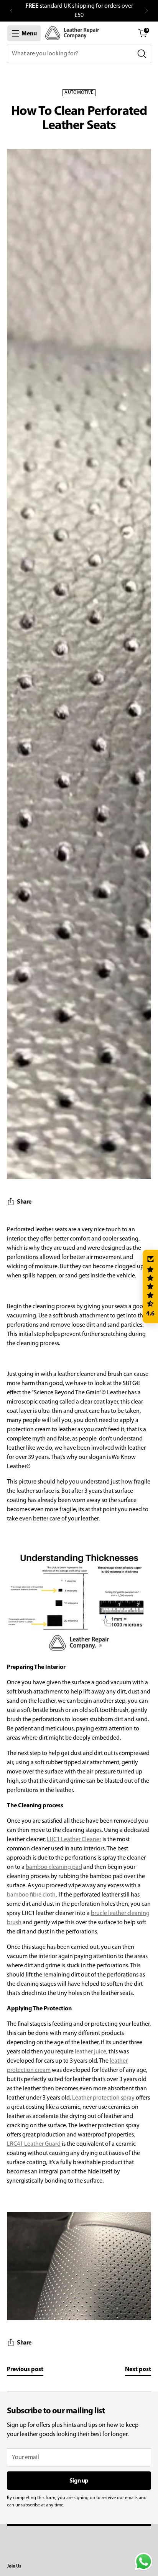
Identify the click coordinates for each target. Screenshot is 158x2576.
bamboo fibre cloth (31, 1895)
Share (24, 1202)
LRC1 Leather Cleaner (74, 1840)
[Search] (142, 54)
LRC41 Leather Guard (34, 2144)
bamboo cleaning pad (54, 1867)
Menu (29, 34)
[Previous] (12, 11)
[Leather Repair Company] (72, 33)
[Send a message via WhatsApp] (144, 2562)
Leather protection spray (103, 2098)
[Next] (146, 11)
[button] (150, 1287)
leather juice (91, 2052)
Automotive (79, 93)
